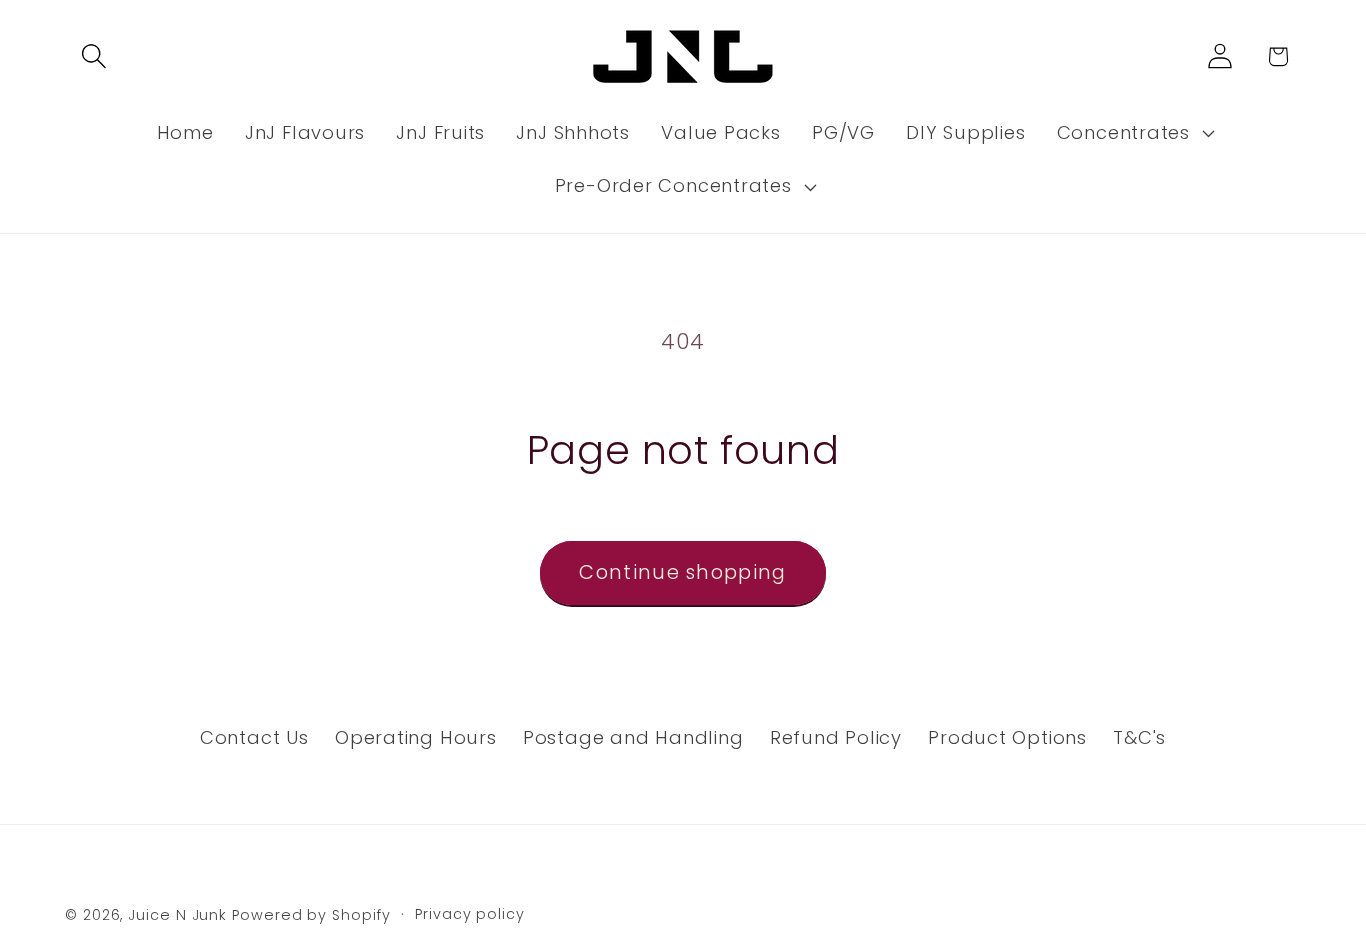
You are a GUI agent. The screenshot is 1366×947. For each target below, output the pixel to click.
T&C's (1139, 737)
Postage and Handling (633, 737)
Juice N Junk (177, 915)
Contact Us (254, 737)
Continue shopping (682, 572)
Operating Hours (416, 737)
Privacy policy (470, 914)
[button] (93, 56)
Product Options (1007, 737)
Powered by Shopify (311, 915)
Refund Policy (836, 737)
